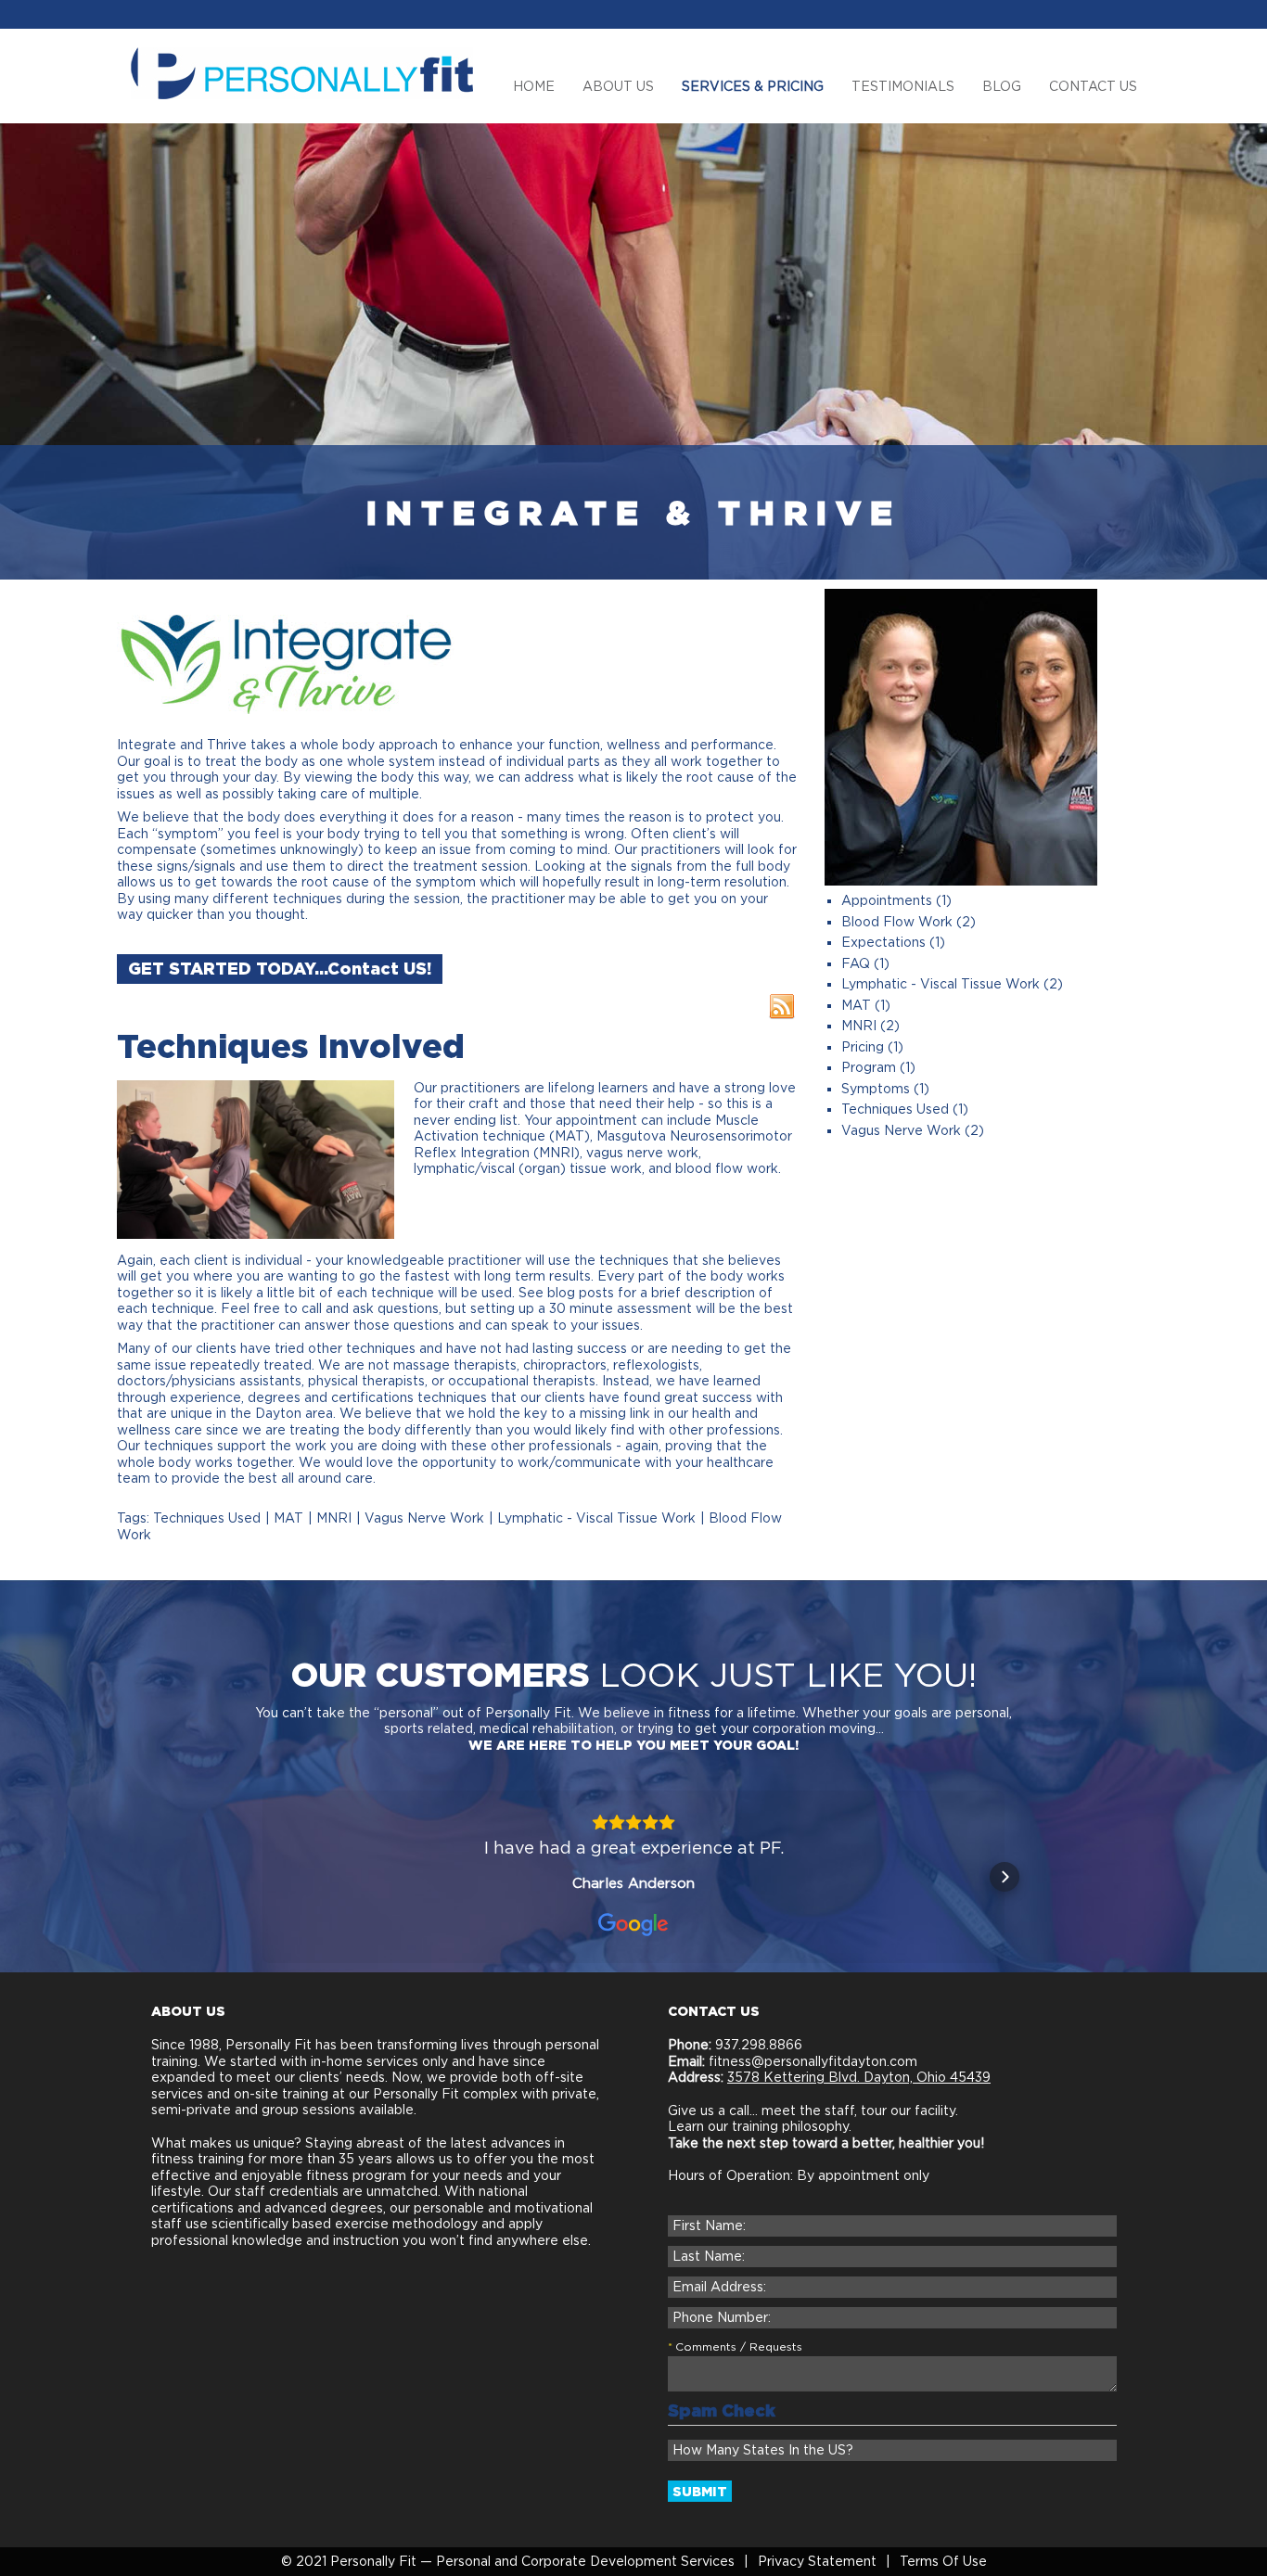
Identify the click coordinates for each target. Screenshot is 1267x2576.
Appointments (887, 900)
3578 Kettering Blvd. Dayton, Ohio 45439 (859, 2077)
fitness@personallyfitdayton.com (813, 2061)
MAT (288, 1518)
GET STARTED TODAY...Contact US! (280, 969)
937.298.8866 (757, 2045)
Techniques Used (207, 1518)
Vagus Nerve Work (424, 1518)
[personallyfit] (302, 72)
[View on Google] (633, 1925)
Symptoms (876, 1089)
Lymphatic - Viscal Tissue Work (596, 1518)
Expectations (883, 942)
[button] (262, 1877)
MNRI (334, 1518)
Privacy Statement (817, 2561)
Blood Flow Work (897, 922)
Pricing (863, 1047)
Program (869, 1067)
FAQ (856, 963)
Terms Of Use (943, 2561)
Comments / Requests (739, 2346)
